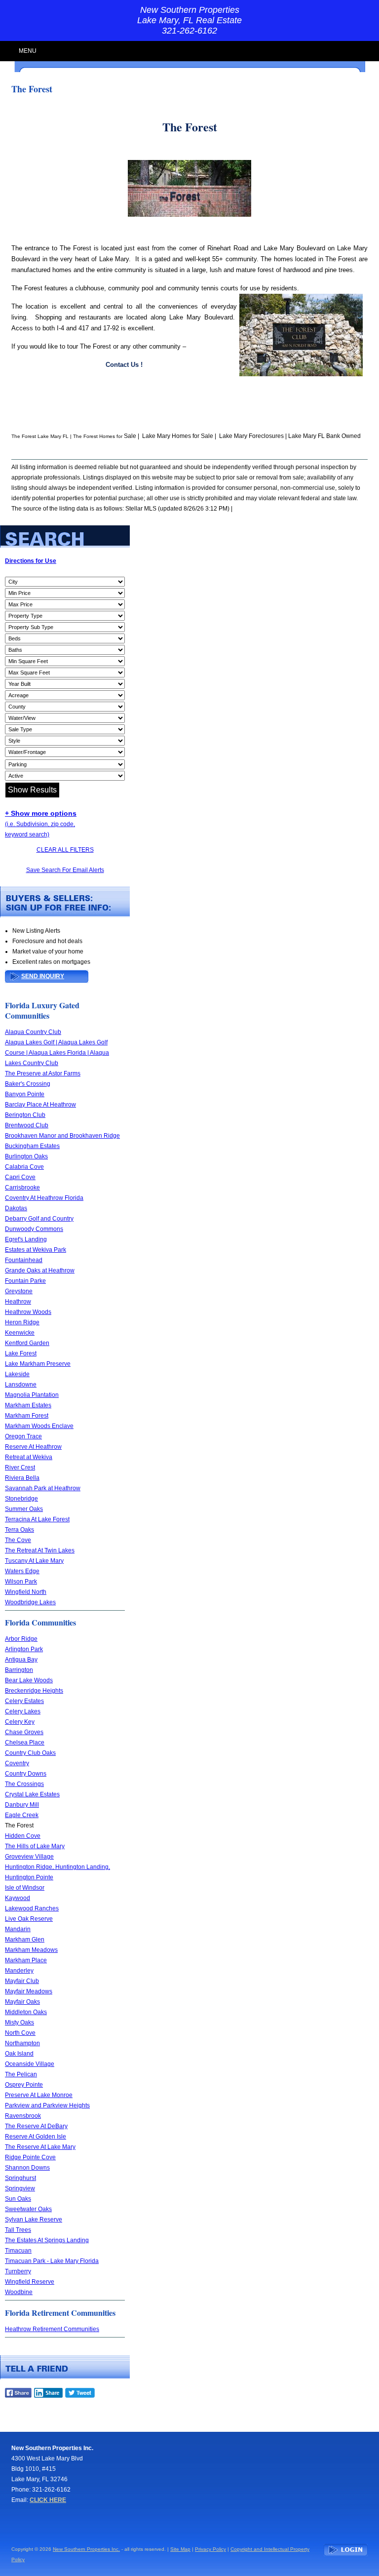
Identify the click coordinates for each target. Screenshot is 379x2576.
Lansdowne (21, 1385)
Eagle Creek (22, 1815)
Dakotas (16, 1208)
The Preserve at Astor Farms (43, 1073)
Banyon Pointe (25, 1094)
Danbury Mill (22, 1805)
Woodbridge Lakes (30, 1602)
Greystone (19, 1291)
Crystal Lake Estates (32, 1794)
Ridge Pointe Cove (30, 2157)
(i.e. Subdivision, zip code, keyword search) (41, 824)
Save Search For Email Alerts (65, 870)
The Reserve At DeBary (36, 2126)
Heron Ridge (22, 1322)
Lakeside (17, 1374)
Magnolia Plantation (32, 1395)
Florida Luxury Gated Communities (42, 1010)
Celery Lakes (23, 1711)
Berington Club (25, 1115)
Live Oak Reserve (29, 1919)
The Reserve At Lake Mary (40, 2147)
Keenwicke (20, 1333)
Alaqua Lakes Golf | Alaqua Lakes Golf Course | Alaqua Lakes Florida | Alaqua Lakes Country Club (57, 1053)
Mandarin (18, 1929)
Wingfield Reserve (30, 2282)
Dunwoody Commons (34, 1229)
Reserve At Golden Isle (36, 2137)
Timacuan (18, 2251)
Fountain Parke (25, 1281)
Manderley (19, 1971)
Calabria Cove (24, 1167)
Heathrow (18, 1302)
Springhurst (20, 2178)
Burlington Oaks (26, 1156)
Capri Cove (20, 1177)
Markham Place (26, 1960)
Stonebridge (21, 1499)
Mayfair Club (22, 1981)
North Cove (20, 2033)
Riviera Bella (22, 1478)
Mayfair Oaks (22, 2002)
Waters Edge (22, 1571)
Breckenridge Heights (34, 1691)
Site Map (180, 2549)
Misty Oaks (19, 2022)
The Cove (18, 1540)
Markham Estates (28, 1405)
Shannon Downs (27, 2168)
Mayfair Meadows (29, 1991)
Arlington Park (24, 1649)
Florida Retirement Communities (60, 2313)
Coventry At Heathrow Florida (44, 1198)
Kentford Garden (27, 1343)
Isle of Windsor (25, 1888)
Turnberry (18, 2271)
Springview (20, 2188)
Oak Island (19, 2054)
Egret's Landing (26, 1239)
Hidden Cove (23, 1836)
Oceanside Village (30, 2064)
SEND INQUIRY (43, 976)
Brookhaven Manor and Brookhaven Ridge (62, 1136)
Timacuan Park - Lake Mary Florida (52, 2261)
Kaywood (18, 1898)
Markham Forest (27, 1416)
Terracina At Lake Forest (37, 1519)
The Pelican (21, 2074)
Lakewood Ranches (32, 1908)
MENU (28, 51)
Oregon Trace (23, 1436)
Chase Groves (24, 1732)
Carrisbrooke (22, 1188)
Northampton (22, 2043)
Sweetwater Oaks (28, 2209)
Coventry (17, 1763)
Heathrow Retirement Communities (52, 2329)
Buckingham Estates (32, 1146)
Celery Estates (24, 1701)
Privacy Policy (210, 2549)
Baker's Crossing (28, 1084)
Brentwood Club (27, 1125)
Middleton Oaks (26, 2012)
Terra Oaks (19, 1530)
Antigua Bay (21, 1660)
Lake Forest (21, 1353)
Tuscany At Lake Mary (34, 1561)
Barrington (19, 1670)
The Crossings (24, 1784)
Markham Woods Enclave (39, 1426)
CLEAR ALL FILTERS (65, 850)
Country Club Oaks (30, 1753)
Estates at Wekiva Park (36, 1250)
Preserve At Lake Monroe (39, 2095)
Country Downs (26, 1774)
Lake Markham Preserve (38, 1364)
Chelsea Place (25, 1743)
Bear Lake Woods (29, 1680)
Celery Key (20, 1722)
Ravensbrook (23, 2116)
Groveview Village (29, 1857)
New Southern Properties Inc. (86, 2549)
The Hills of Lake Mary (35, 1846)
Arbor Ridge (21, 1639)
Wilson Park (21, 1582)
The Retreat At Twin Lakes (40, 1550)
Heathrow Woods (28, 1312)
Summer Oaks (24, 1509)
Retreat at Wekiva (29, 1457)
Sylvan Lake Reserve (34, 2219)
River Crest (20, 1467)
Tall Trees (18, 2230)
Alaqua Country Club (33, 1032)
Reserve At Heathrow (33, 1447)
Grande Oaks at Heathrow (40, 1270)
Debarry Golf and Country (39, 1219)
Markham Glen (25, 1940)
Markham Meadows (31, 1950)
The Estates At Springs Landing (47, 2240)
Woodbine (19, 2292)
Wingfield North (26, 1592)
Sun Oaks (18, 2199)
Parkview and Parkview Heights (47, 2105)
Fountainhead (24, 1260)
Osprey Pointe (24, 2085)
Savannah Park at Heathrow (43, 1488)
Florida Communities (40, 1622)
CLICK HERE (48, 2500)
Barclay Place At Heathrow (40, 1105)
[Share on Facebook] (18, 2396)
